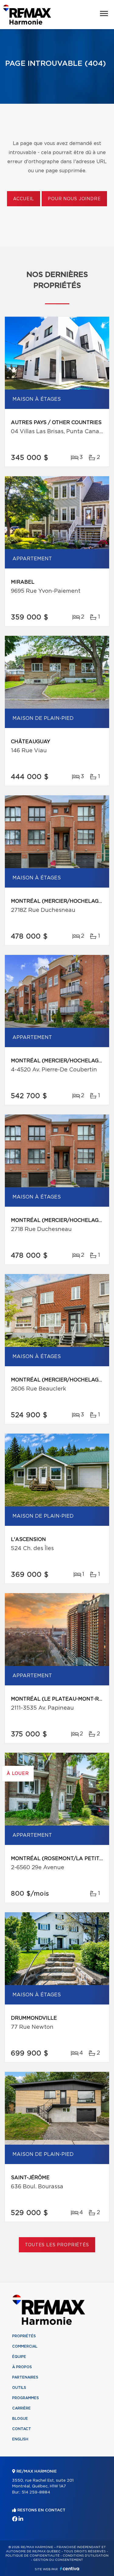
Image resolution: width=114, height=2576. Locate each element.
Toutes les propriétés (57, 2245)
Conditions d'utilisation (86, 2556)
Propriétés (24, 2336)
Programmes (26, 2398)
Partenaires (25, 2377)
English (20, 2439)
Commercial (25, 2346)
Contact (22, 2429)
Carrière (21, 2408)
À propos (22, 2367)
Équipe (19, 2357)
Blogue (20, 2419)
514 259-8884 (36, 2492)
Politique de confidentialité (33, 2556)
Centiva (70, 2569)
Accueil (24, 199)
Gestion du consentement (58, 2560)
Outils (19, 2388)
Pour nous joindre (74, 199)
